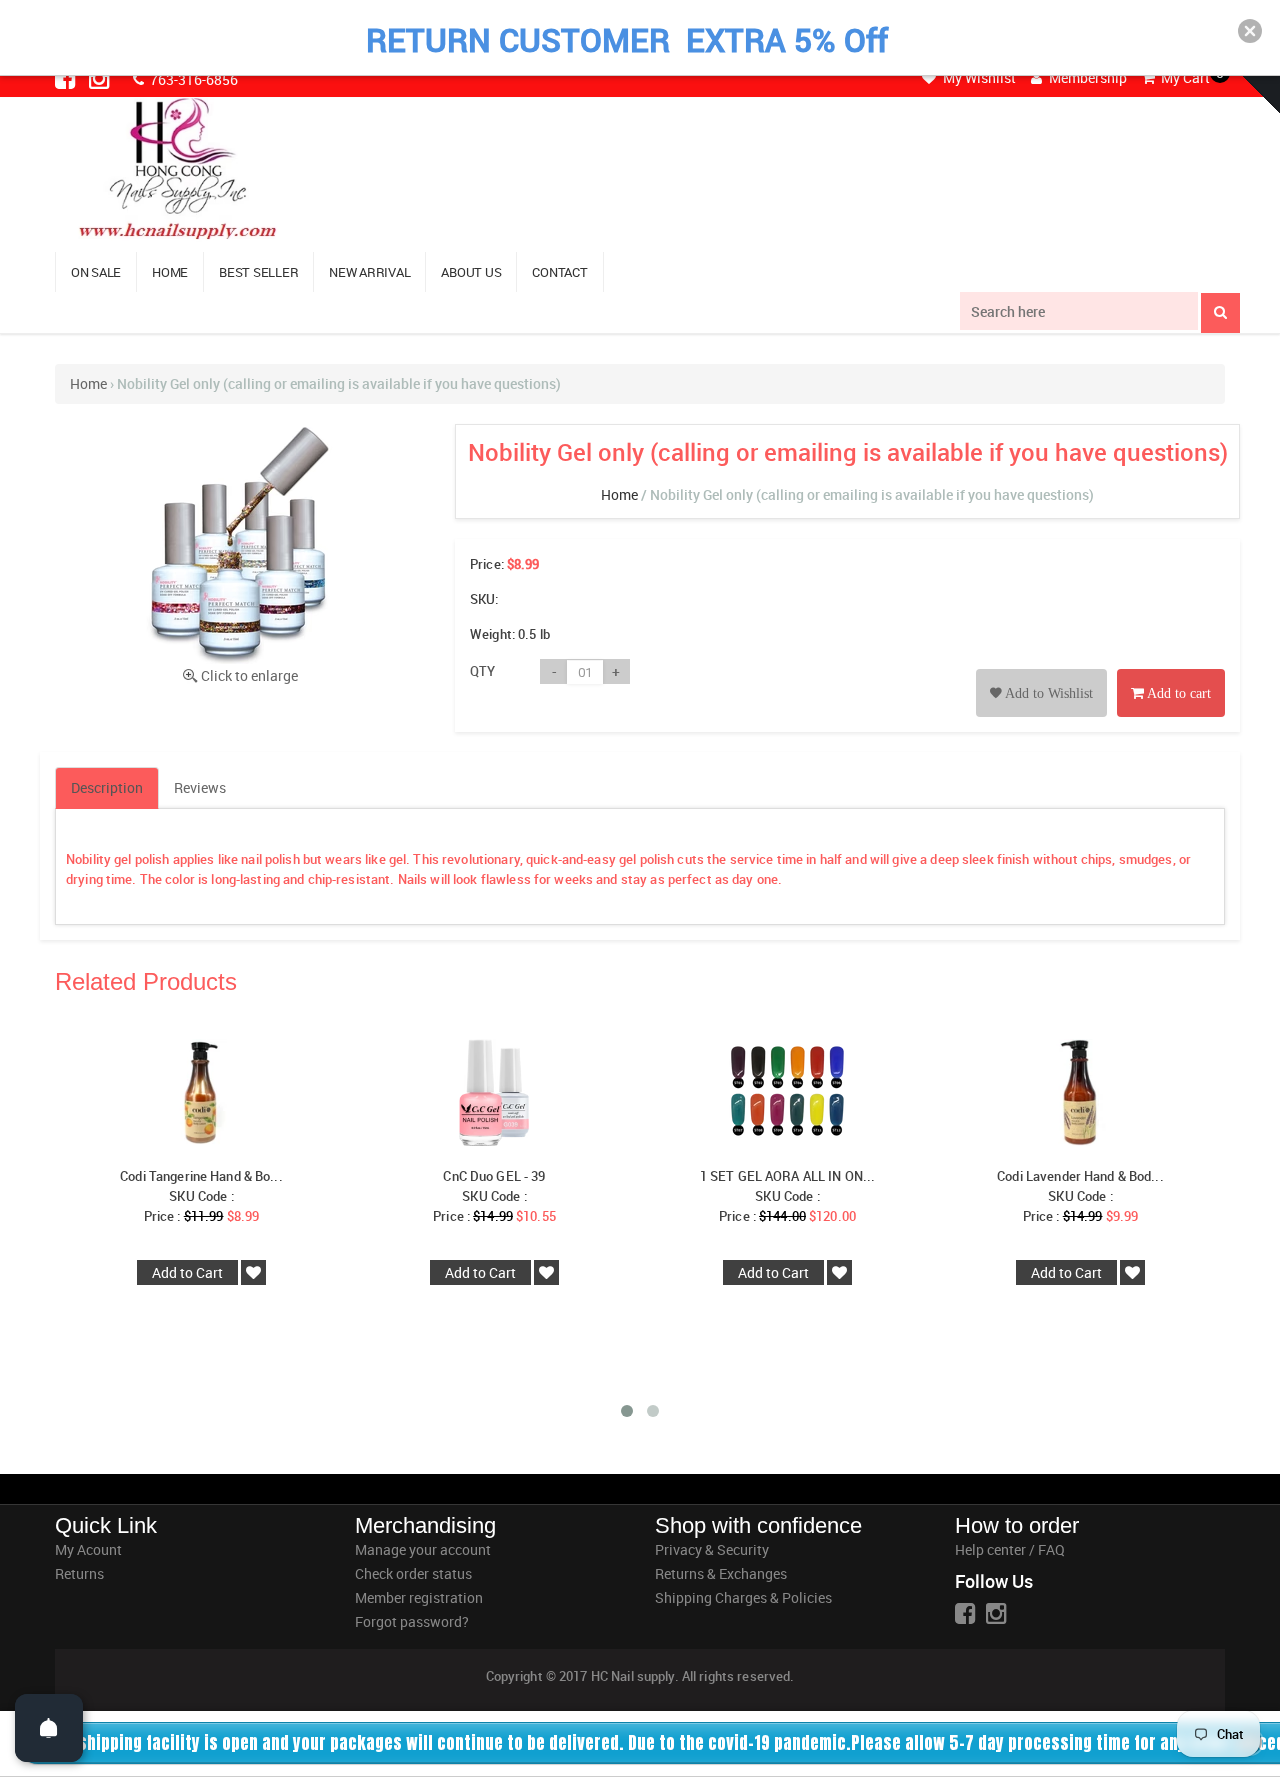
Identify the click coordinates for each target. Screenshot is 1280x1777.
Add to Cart (187, 1272)
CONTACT (559, 272)
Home (88, 383)
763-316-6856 (192, 79)
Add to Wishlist (1047, 693)
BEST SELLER (258, 272)
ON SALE (96, 272)
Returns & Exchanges (721, 1573)
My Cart (1184, 77)
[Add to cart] (1171, 670)
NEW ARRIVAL (369, 272)
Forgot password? (412, 1621)
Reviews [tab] (200, 787)
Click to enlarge (249, 675)
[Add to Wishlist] (1041, 670)
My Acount (88, 1549)
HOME (170, 272)
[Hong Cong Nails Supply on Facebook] (67, 78)
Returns (79, 1573)
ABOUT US (471, 272)
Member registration (419, 1597)
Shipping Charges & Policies (743, 1597)
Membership (1086, 77)
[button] (1250, 31)
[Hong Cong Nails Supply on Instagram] (101, 78)
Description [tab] (107, 787)
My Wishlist (978, 77)
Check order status (413, 1573)
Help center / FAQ (1010, 1549)
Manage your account (423, 1549)
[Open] (49, 1728)
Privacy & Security (712, 1549)
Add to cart (1177, 693)
